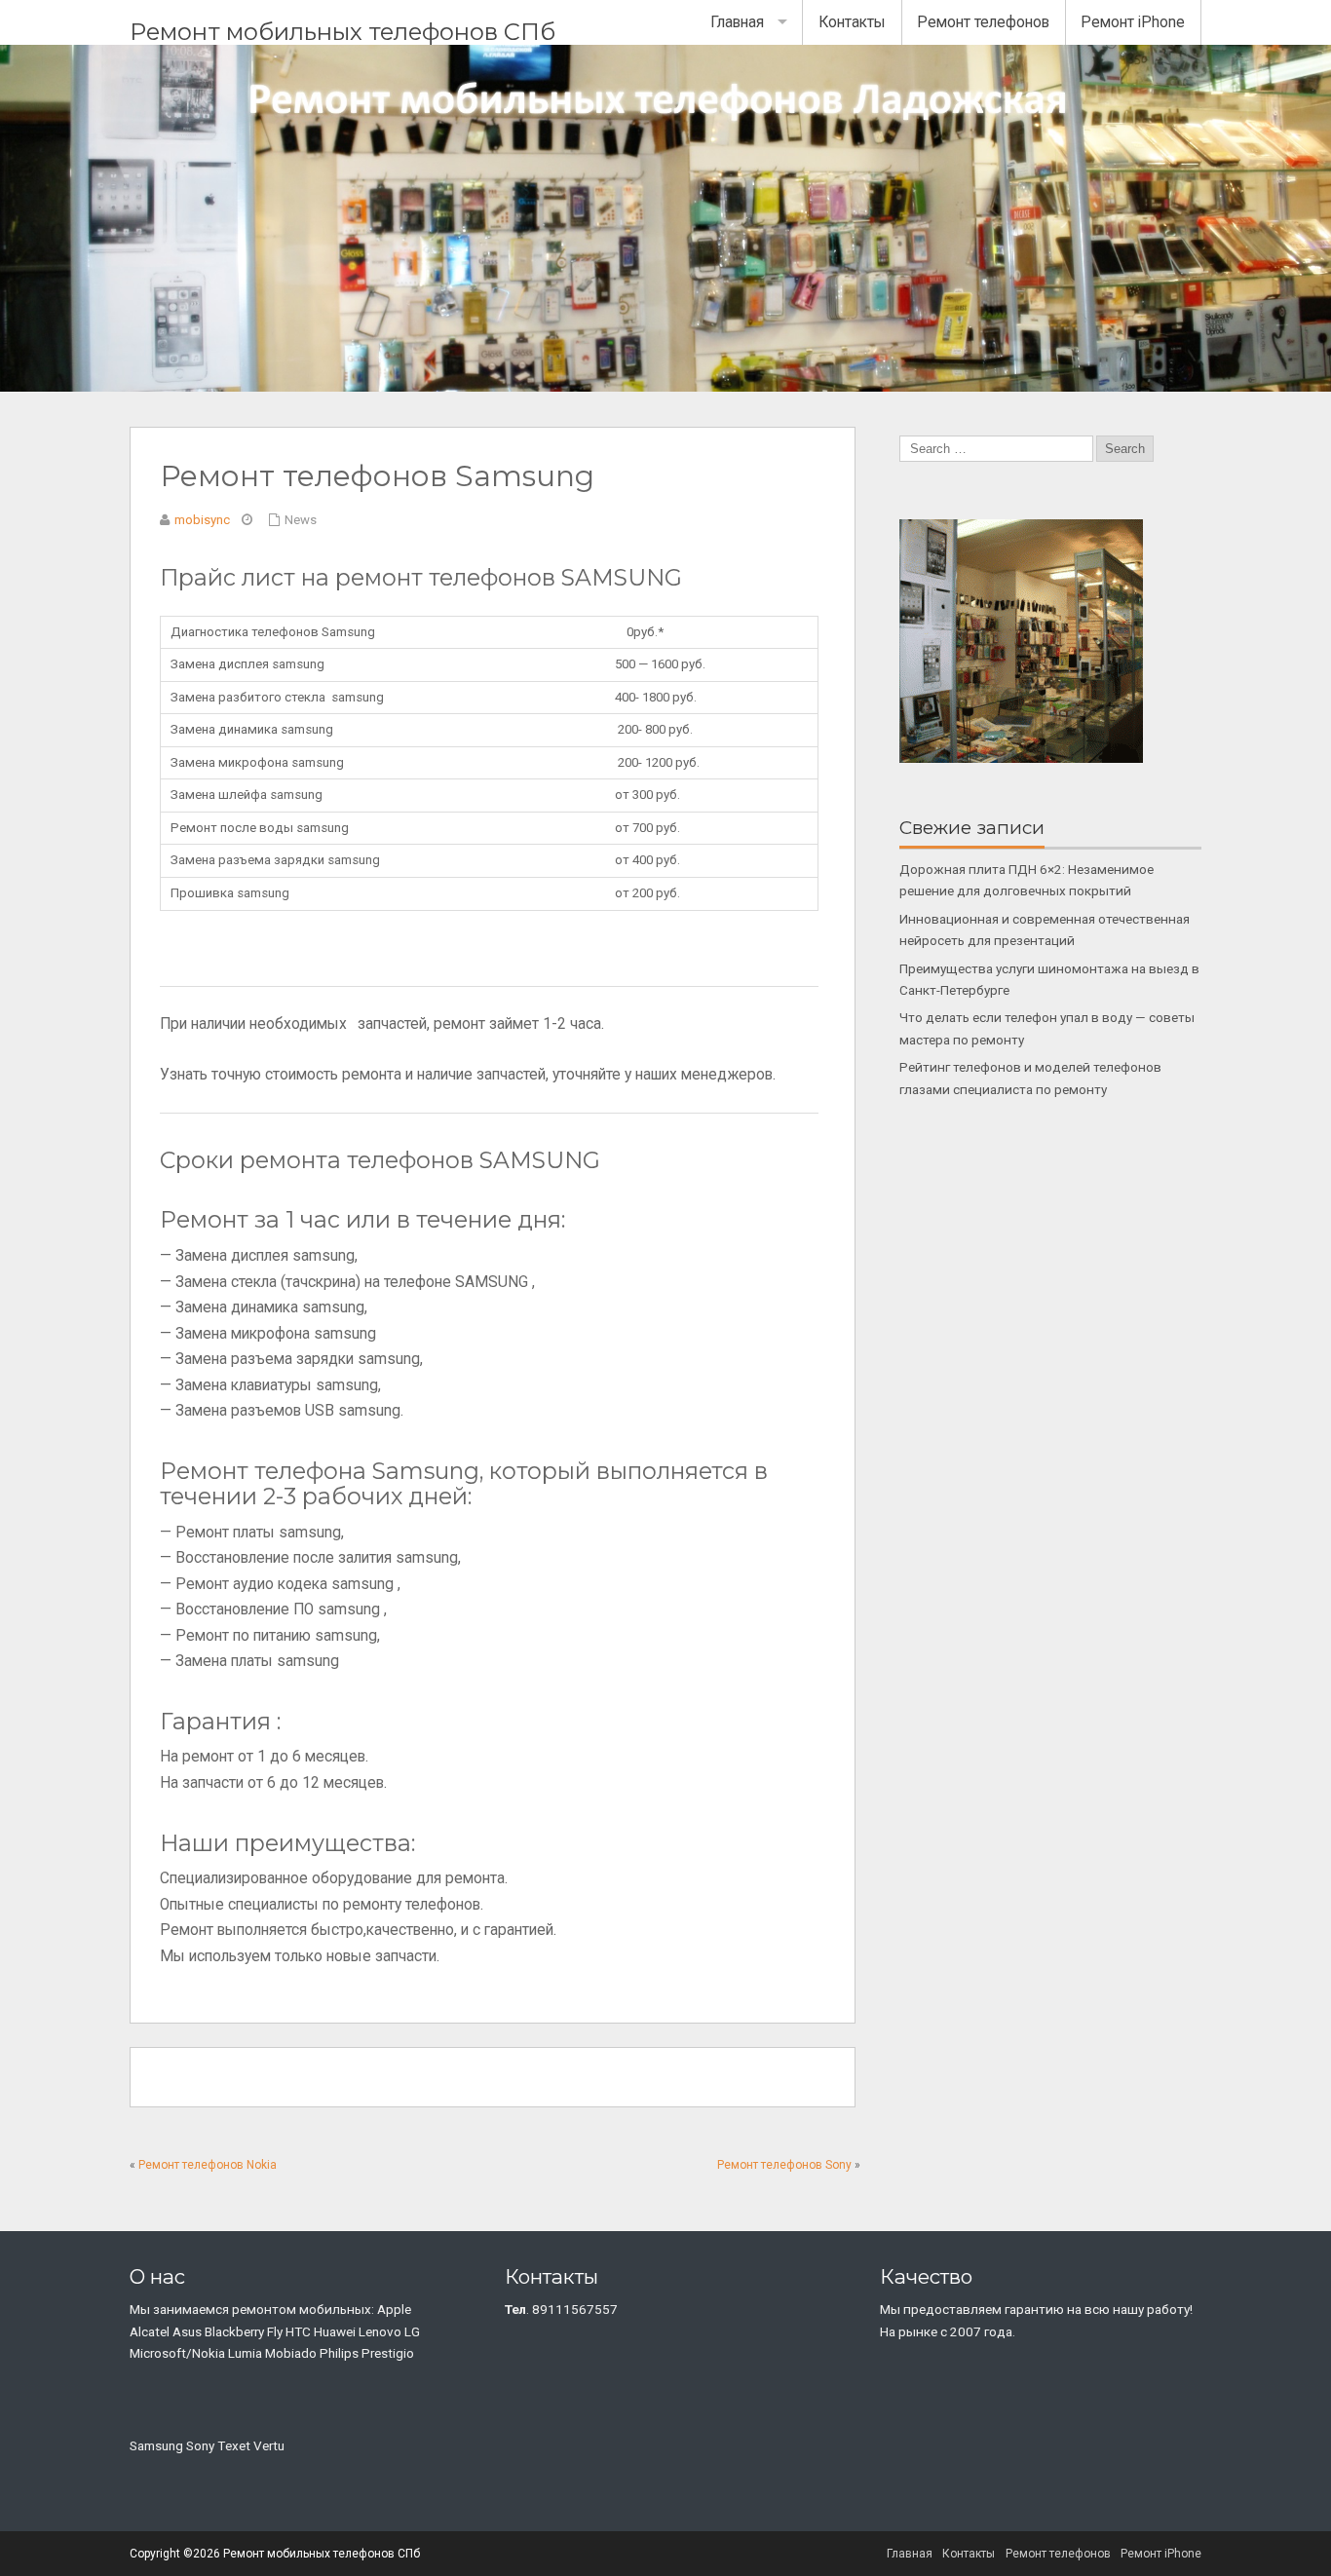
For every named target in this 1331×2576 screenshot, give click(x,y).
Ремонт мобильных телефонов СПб (342, 32)
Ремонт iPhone (1133, 22)
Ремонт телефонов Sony (784, 2165)
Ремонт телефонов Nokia (208, 2165)
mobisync (202, 520)
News (301, 520)
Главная (737, 22)
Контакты (852, 22)
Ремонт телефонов (983, 22)
